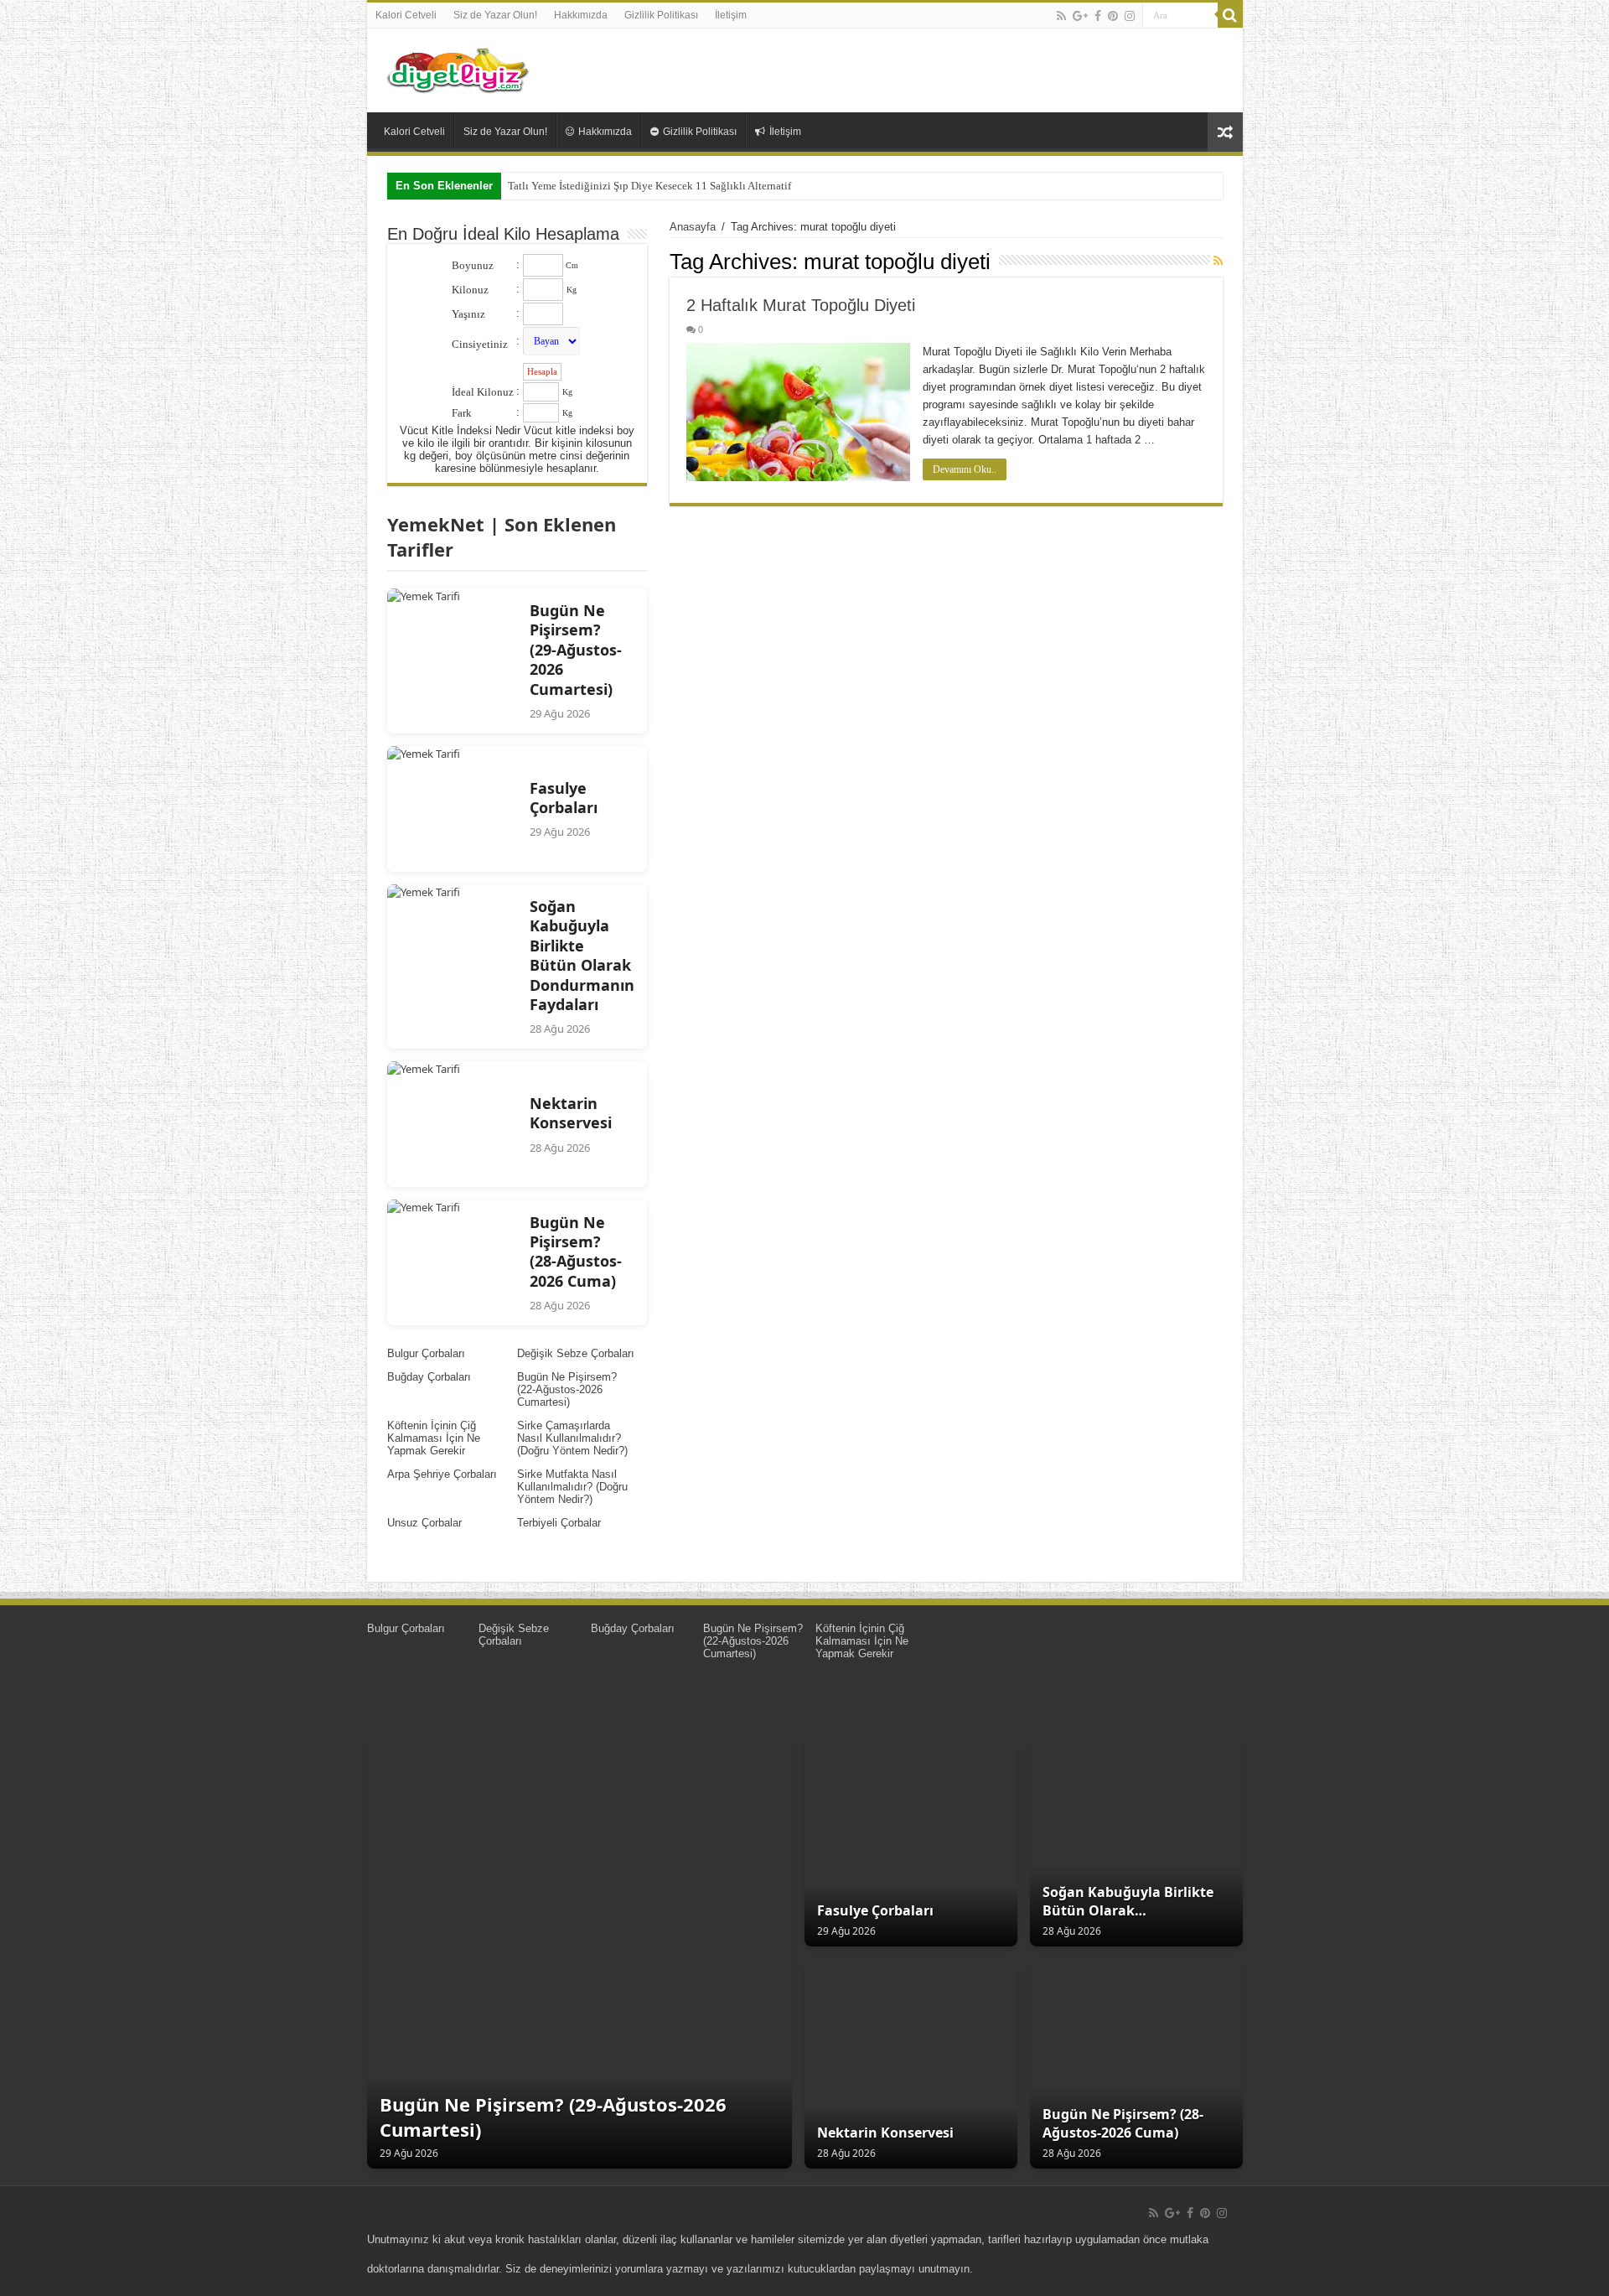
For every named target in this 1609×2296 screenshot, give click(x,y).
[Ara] (1230, 15)
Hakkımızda (581, 15)
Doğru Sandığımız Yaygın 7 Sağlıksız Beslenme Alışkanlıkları (649, 186)
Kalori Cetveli (406, 15)
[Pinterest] (1113, 16)
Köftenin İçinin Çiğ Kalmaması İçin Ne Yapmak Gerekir (434, 1438)
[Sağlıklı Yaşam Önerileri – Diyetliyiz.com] (459, 67)
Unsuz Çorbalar (424, 1523)
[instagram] (1130, 16)
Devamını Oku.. (965, 469)
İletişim (731, 15)
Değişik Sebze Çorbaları (576, 1353)
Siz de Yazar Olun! (495, 15)
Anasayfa (693, 227)
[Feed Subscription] (1218, 261)
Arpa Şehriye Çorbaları (442, 1474)
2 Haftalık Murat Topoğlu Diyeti (801, 305)
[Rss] (1061, 16)
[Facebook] (1098, 16)
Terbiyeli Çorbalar (559, 1523)
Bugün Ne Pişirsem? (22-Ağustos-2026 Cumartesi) (567, 1389)
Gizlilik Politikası (661, 15)
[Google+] (1080, 16)
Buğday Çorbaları (429, 1377)
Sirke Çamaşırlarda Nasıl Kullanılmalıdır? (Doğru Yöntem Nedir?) (572, 1438)
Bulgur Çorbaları (426, 1353)
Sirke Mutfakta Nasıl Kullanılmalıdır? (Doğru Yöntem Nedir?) (572, 1487)
